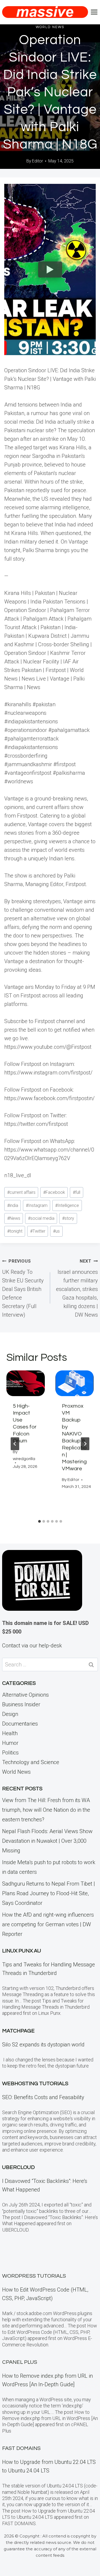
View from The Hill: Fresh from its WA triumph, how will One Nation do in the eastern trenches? (46, 1810)
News (14, 1218)
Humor (10, 1743)
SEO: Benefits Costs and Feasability (43, 2097)
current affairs (21, 1192)
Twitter (38, 1231)
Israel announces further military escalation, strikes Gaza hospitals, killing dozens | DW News (77, 1288)
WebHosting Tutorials (35, 2084)
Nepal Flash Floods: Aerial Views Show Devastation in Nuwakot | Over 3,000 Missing (47, 1841)
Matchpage (18, 2031)
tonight (15, 1231)
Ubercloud (18, 2167)
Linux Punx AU (22, 1951)
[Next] (85, 1444)
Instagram (37, 1205)
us (56, 1231)
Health (10, 1733)
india (13, 1205)
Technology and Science (31, 1762)
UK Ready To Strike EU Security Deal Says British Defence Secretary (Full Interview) (23, 1288)
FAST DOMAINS (21, 2448)
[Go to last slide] (15, 1444)
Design (10, 1714)
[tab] (39, 1521)
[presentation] (26, 1383)
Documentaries (20, 1724)
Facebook (54, 1192)
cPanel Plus (20, 2362)
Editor (37, 161)
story (68, 1218)
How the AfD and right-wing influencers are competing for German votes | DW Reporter (48, 1924)
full (77, 1192)
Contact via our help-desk (32, 1646)
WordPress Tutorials (34, 2276)
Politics (10, 1753)
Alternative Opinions (25, 1695)
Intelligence (67, 1205)
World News (50, 27)
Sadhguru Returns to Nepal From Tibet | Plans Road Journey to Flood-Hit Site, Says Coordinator (49, 1893)
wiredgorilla (24, 1459)
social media (41, 1218)
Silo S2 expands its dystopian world (43, 2045)
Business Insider (21, 1704)
